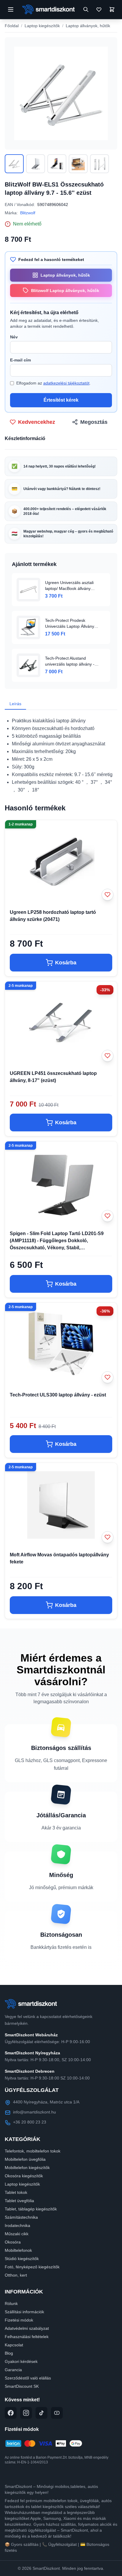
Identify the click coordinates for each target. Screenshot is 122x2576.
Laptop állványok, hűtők (88, 26)
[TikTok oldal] (41, 2413)
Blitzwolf (28, 213)
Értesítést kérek (61, 400)
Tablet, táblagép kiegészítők (31, 2209)
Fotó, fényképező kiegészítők (32, 2267)
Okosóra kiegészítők (24, 2176)
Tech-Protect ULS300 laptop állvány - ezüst (58, 1395)
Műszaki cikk (17, 2234)
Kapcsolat (14, 2345)
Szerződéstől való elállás (28, 2378)
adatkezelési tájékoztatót (66, 383)
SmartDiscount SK (22, 2386)
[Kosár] (112, 9)
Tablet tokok (16, 2192)
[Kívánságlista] (99, 9)
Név (14, 337)
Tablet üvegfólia (19, 2201)
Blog (9, 2353)
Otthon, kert (16, 2275)
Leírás (15, 704)
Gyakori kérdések (21, 2361)
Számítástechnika (21, 2217)
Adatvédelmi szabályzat (27, 2328)
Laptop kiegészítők (42, 26)
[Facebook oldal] (11, 2413)
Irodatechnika (17, 2225)
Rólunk (11, 2304)
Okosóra (13, 2242)
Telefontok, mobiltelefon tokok (33, 2151)
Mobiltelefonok (18, 2250)
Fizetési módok (19, 2320)
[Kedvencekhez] (107, 895)
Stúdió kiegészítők (22, 2259)
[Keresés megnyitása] (86, 9)
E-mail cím (20, 360)
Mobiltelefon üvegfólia (25, 2159)
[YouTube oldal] (57, 2413)
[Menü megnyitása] (11, 9)
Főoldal (12, 26)
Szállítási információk (24, 2312)
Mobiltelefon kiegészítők (27, 2168)
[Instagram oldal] (26, 2413)
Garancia (13, 2370)
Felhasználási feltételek (27, 2337)
